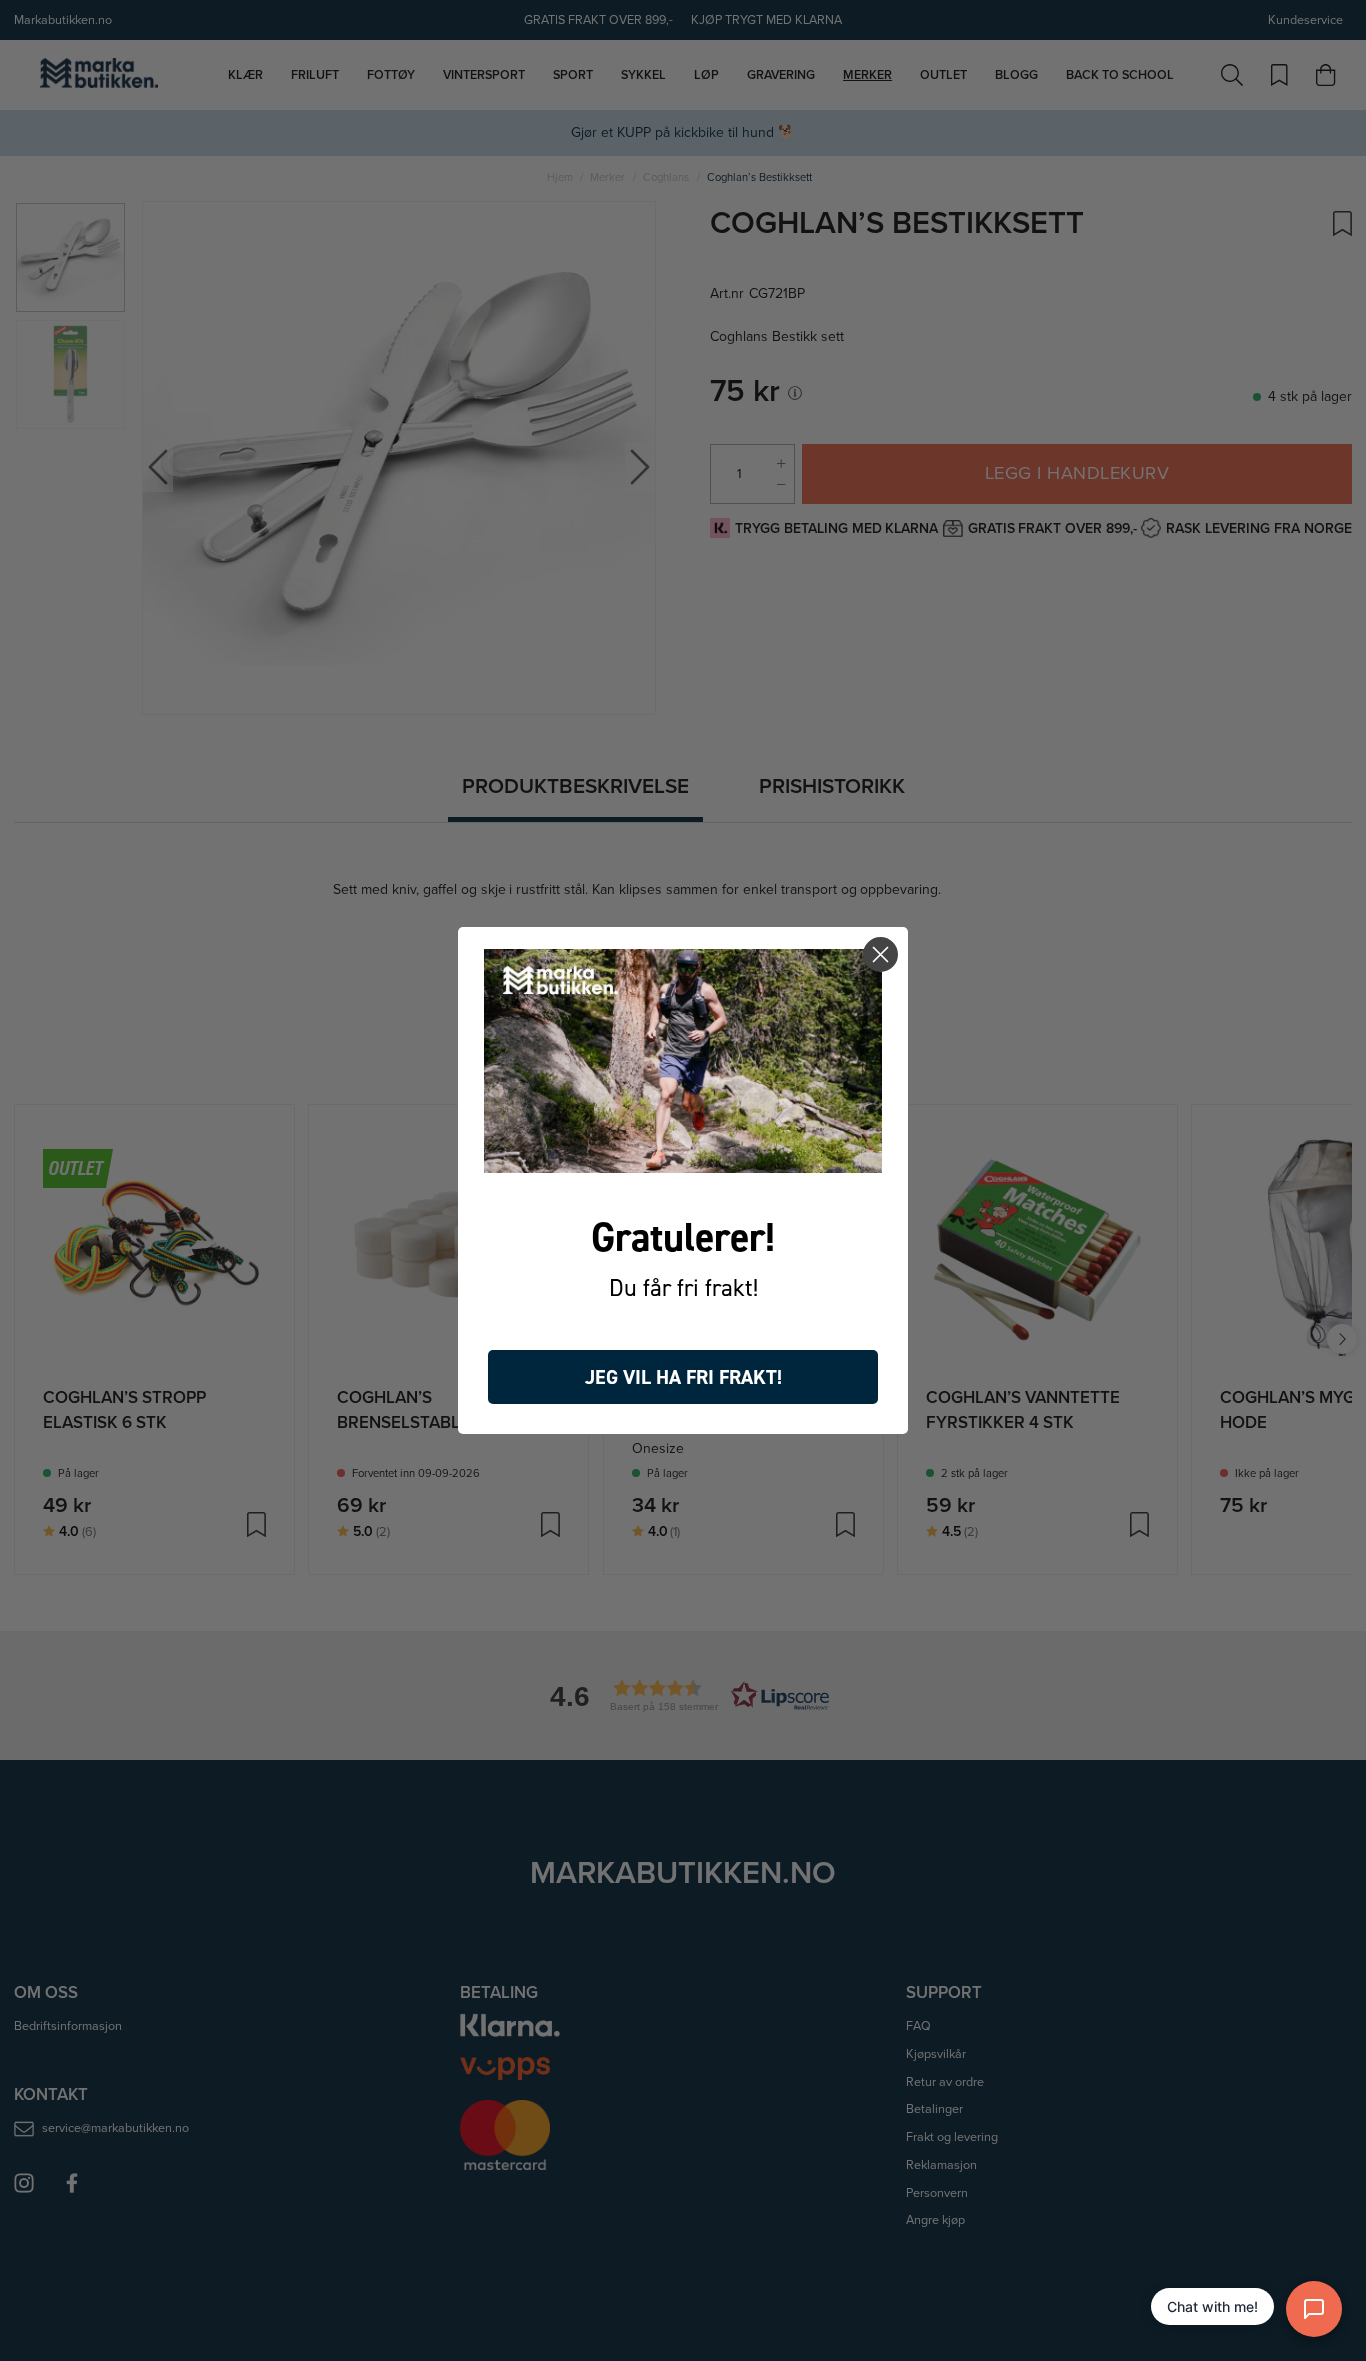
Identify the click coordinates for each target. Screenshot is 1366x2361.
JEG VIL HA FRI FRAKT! (683, 1377)
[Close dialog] (880, 954)
